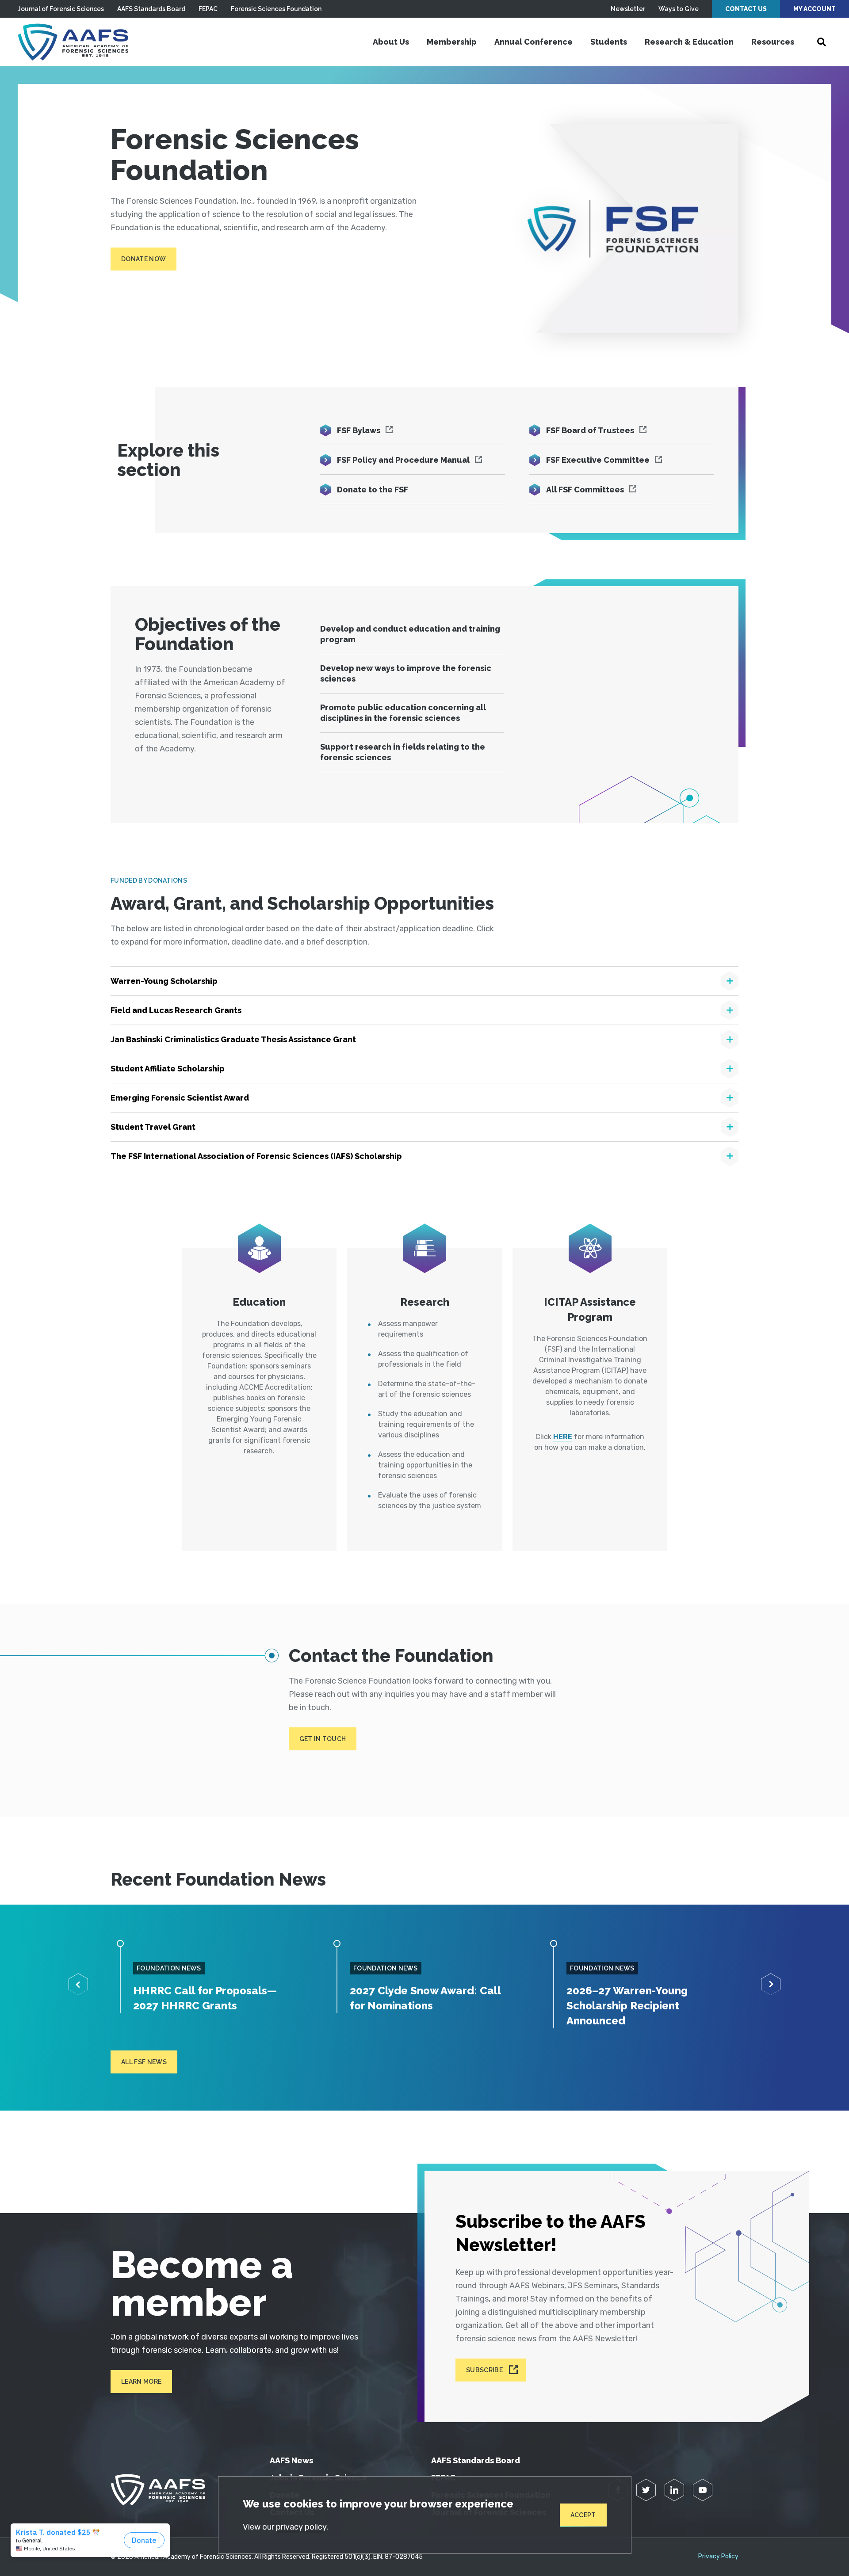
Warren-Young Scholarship (164, 981)
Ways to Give (679, 9)
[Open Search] (822, 42)
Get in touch (323, 1739)
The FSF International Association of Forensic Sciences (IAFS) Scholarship (256, 1156)
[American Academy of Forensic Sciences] (73, 42)
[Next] (771, 1984)
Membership (452, 42)
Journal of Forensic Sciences (61, 9)
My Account (815, 9)
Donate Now (143, 259)
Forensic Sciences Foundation (276, 9)
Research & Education (689, 42)
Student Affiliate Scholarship (168, 1069)
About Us (391, 42)
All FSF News (144, 2062)
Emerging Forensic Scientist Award (180, 1098)
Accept (583, 2515)
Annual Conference (533, 42)
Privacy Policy (718, 2557)
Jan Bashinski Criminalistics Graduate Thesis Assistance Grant (233, 1039)
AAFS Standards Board (151, 9)
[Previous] (78, 1984)
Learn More (141, 2382)
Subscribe (484, 2370)
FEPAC (208, 9)
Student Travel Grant (153, 1127)
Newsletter (628, 9)
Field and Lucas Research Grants (176, 1010)
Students (609, 42)
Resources (773, 42)
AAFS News (291, 2460)
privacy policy (301, 2527)
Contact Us (746, 9)
